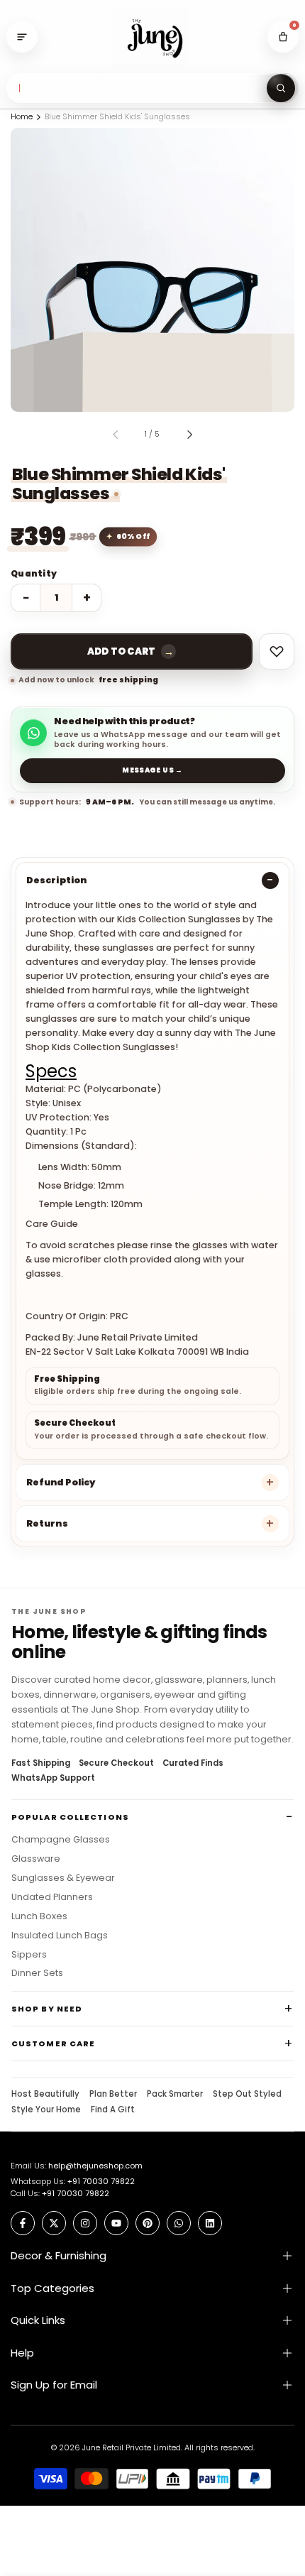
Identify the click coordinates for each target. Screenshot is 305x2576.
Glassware (36, 1859)
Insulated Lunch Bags (60, 1936)
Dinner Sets (37, 1973)
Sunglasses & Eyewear (63, 1878)
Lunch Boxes (39, 1916)
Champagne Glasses (61, 1840)
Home (22, 116)
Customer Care (53, 2043)
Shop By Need (47, 2009)
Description (56, 880)
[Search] (281, 88)
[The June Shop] (152, 37)
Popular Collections (70, 1817)
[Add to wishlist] (277, 651)
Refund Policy (61, 1482)
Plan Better (113, 2095)
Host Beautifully (45, 2095)
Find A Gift (113, 2110)
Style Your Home (46, 2110)
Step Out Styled (247, 2095)
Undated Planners (52, 1897)
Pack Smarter (175, 2095)
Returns (47, 1523)
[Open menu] (22, 37)
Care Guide (52, 1224)
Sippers (29, 1955)
